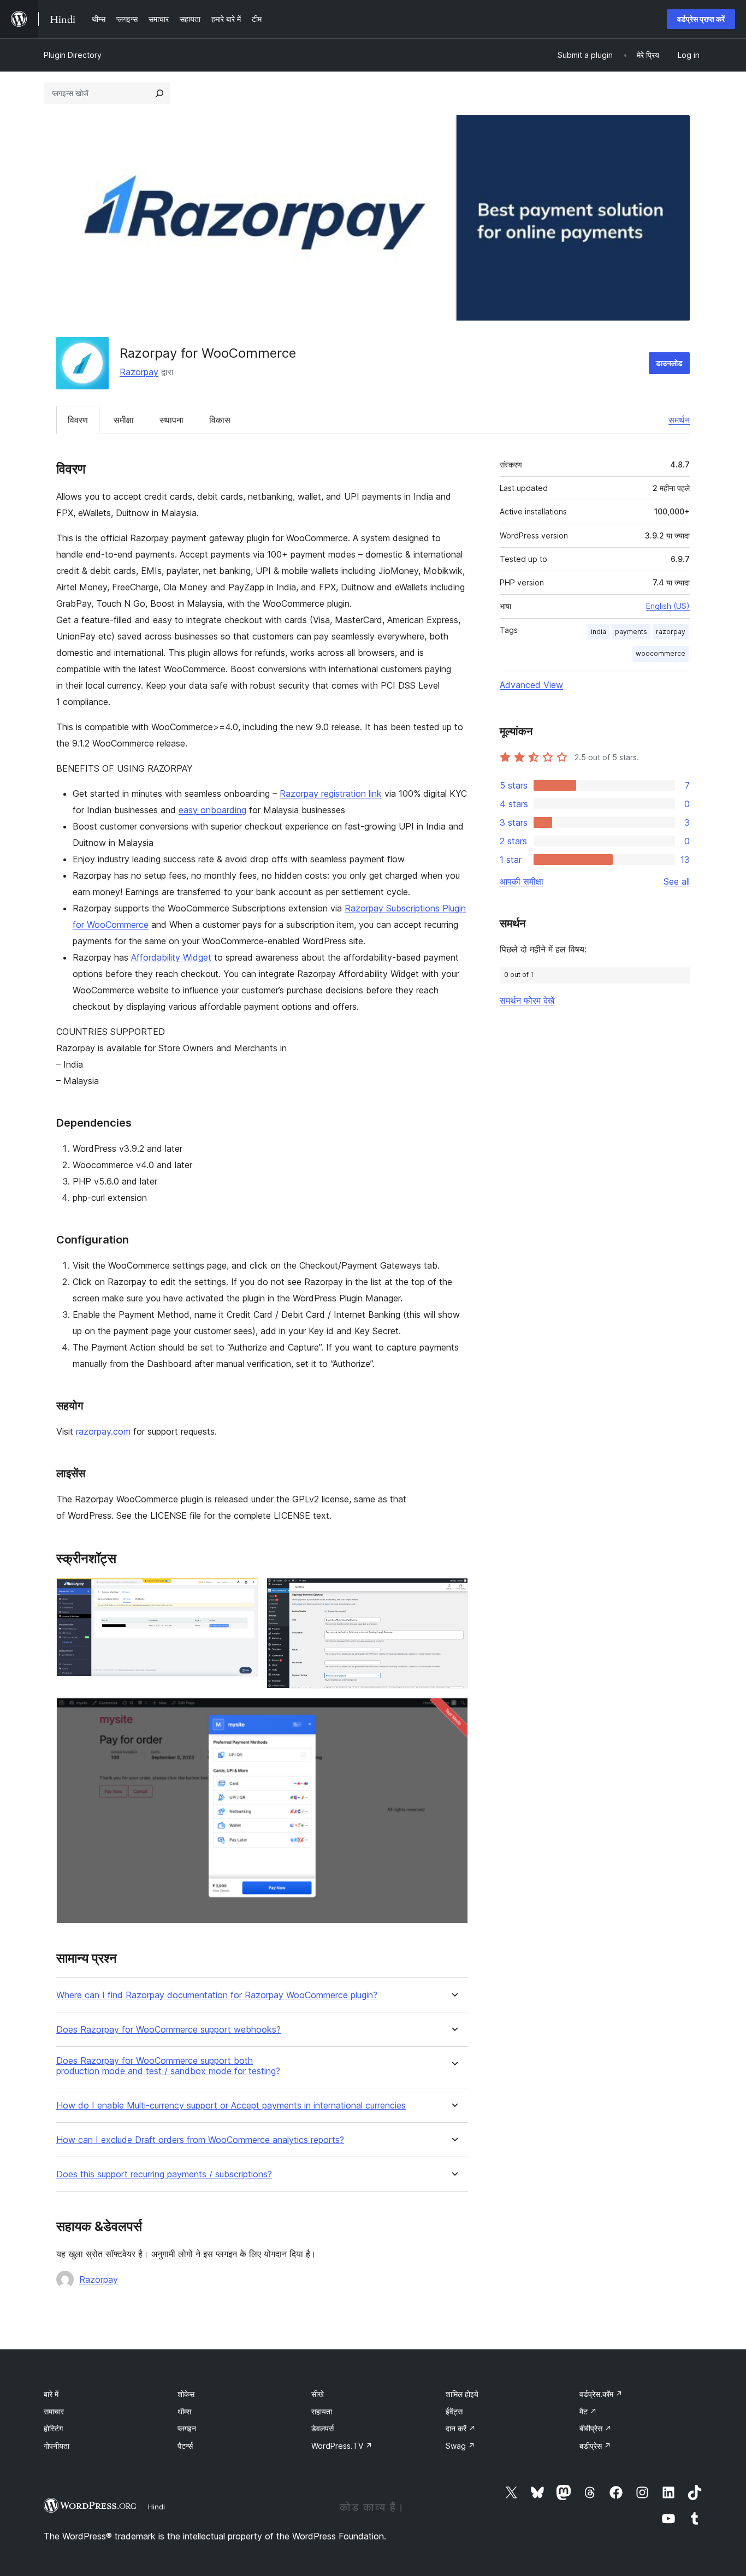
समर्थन (679, 420)
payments (631, 632)
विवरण (78, 420)
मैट (588, 2411)
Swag (460, 2446)
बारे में (51, 2394)
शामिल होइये (462, 2394)
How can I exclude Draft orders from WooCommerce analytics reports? (200, 2140)
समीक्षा (124, 420)
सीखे (318, 2394)
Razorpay (139, 372)
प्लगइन (187, 2428)
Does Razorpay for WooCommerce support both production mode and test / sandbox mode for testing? (168, 2066)
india (599, 632)
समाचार (54, 2411)
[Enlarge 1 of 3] (243, 1592)
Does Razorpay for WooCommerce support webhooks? (168, 2030)
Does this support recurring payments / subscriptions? (164, 2174)
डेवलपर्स (322, 2428)
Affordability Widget (171, 957)
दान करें (461, 2428)
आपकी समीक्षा (522, 881)
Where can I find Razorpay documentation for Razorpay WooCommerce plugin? (217, 1995)
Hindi (156, 2507)
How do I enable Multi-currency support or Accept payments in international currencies (231, 2106)
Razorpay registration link (331, 793)
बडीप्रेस (595, 2446)
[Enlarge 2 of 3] (453, 1592)
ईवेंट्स (454, 2411)
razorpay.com (103, 1431)
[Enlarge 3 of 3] (453, 1712)
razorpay (671, 632)
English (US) (668, 606)
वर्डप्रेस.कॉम (601, 2394)
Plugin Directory (73, 55)
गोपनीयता (57, 2446)
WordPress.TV (342, 2446)
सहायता (322, 2411)
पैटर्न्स (185, 2446)
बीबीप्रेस (596, 2428)
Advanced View (531, 685)
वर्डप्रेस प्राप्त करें (701, 19)
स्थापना (171, 420)
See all (677, 881)
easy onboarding (212, 810)
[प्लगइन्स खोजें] (159, 93)
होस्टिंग (53, 2428)
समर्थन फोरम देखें (527, 1000)
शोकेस (186, 2394)
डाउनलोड (669, 363)
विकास (220, 420)
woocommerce (661, 653)
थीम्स (184, 2411)
